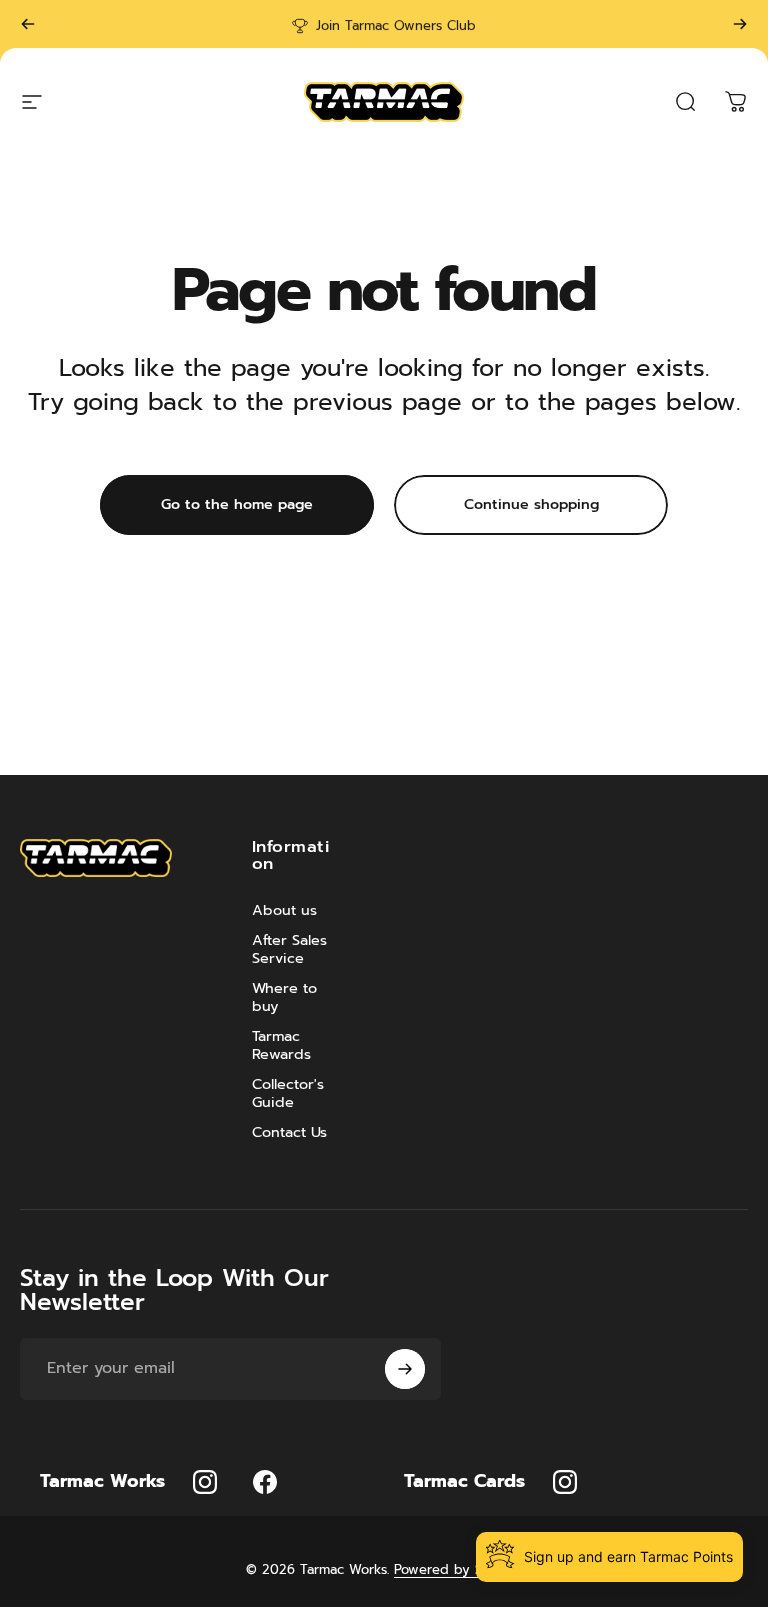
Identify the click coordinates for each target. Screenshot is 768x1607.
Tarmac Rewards (281, 1045)
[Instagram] (205, 1482)
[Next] (740, 24)
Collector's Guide (288, 1093)
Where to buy (284, 997)
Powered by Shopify (458, 1569)
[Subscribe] (405, 1369)
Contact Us (289, 1132)
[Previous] (28, 24)
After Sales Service (289, 949)
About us (284, 910)
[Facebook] (265, 1482)
